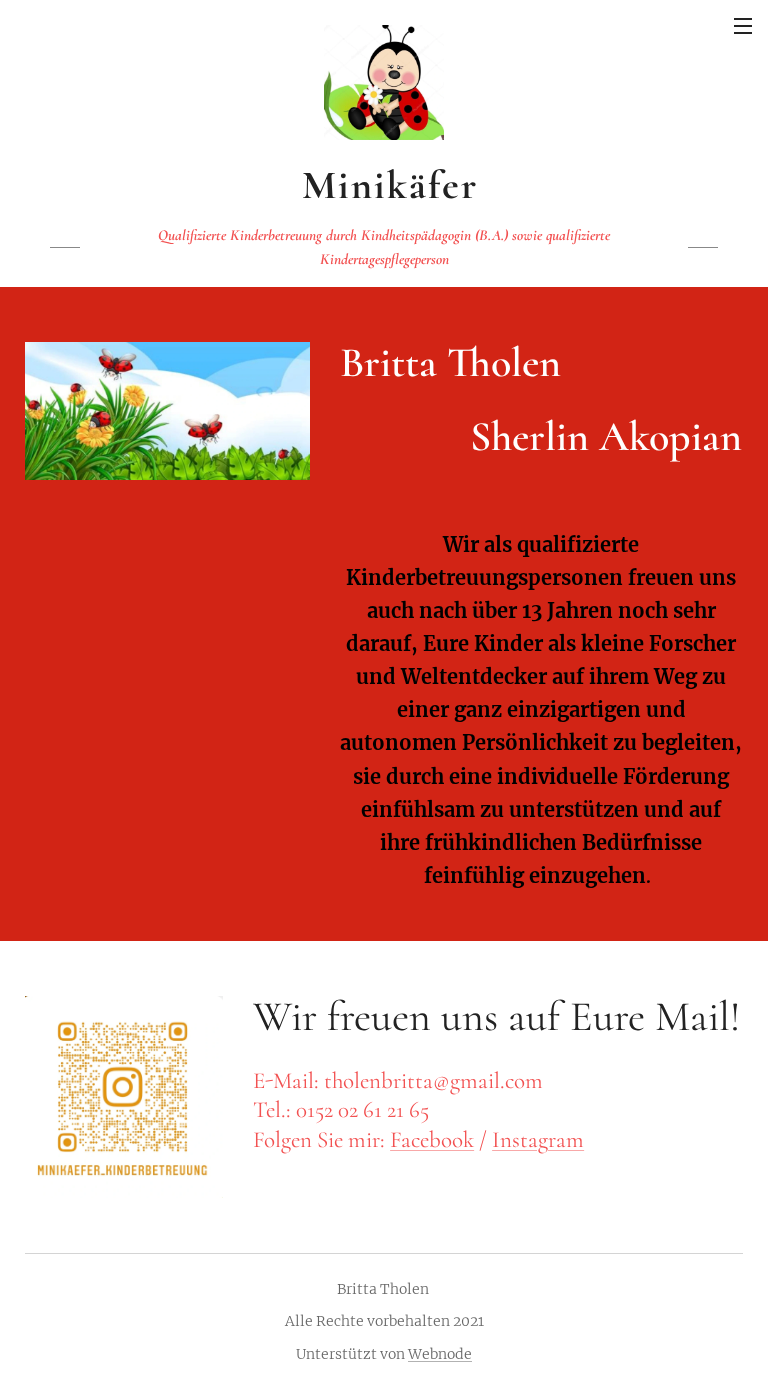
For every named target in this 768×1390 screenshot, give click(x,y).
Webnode (440, 1354)
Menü (743, 25)
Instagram (538, 1140)
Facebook (432, 1140)
